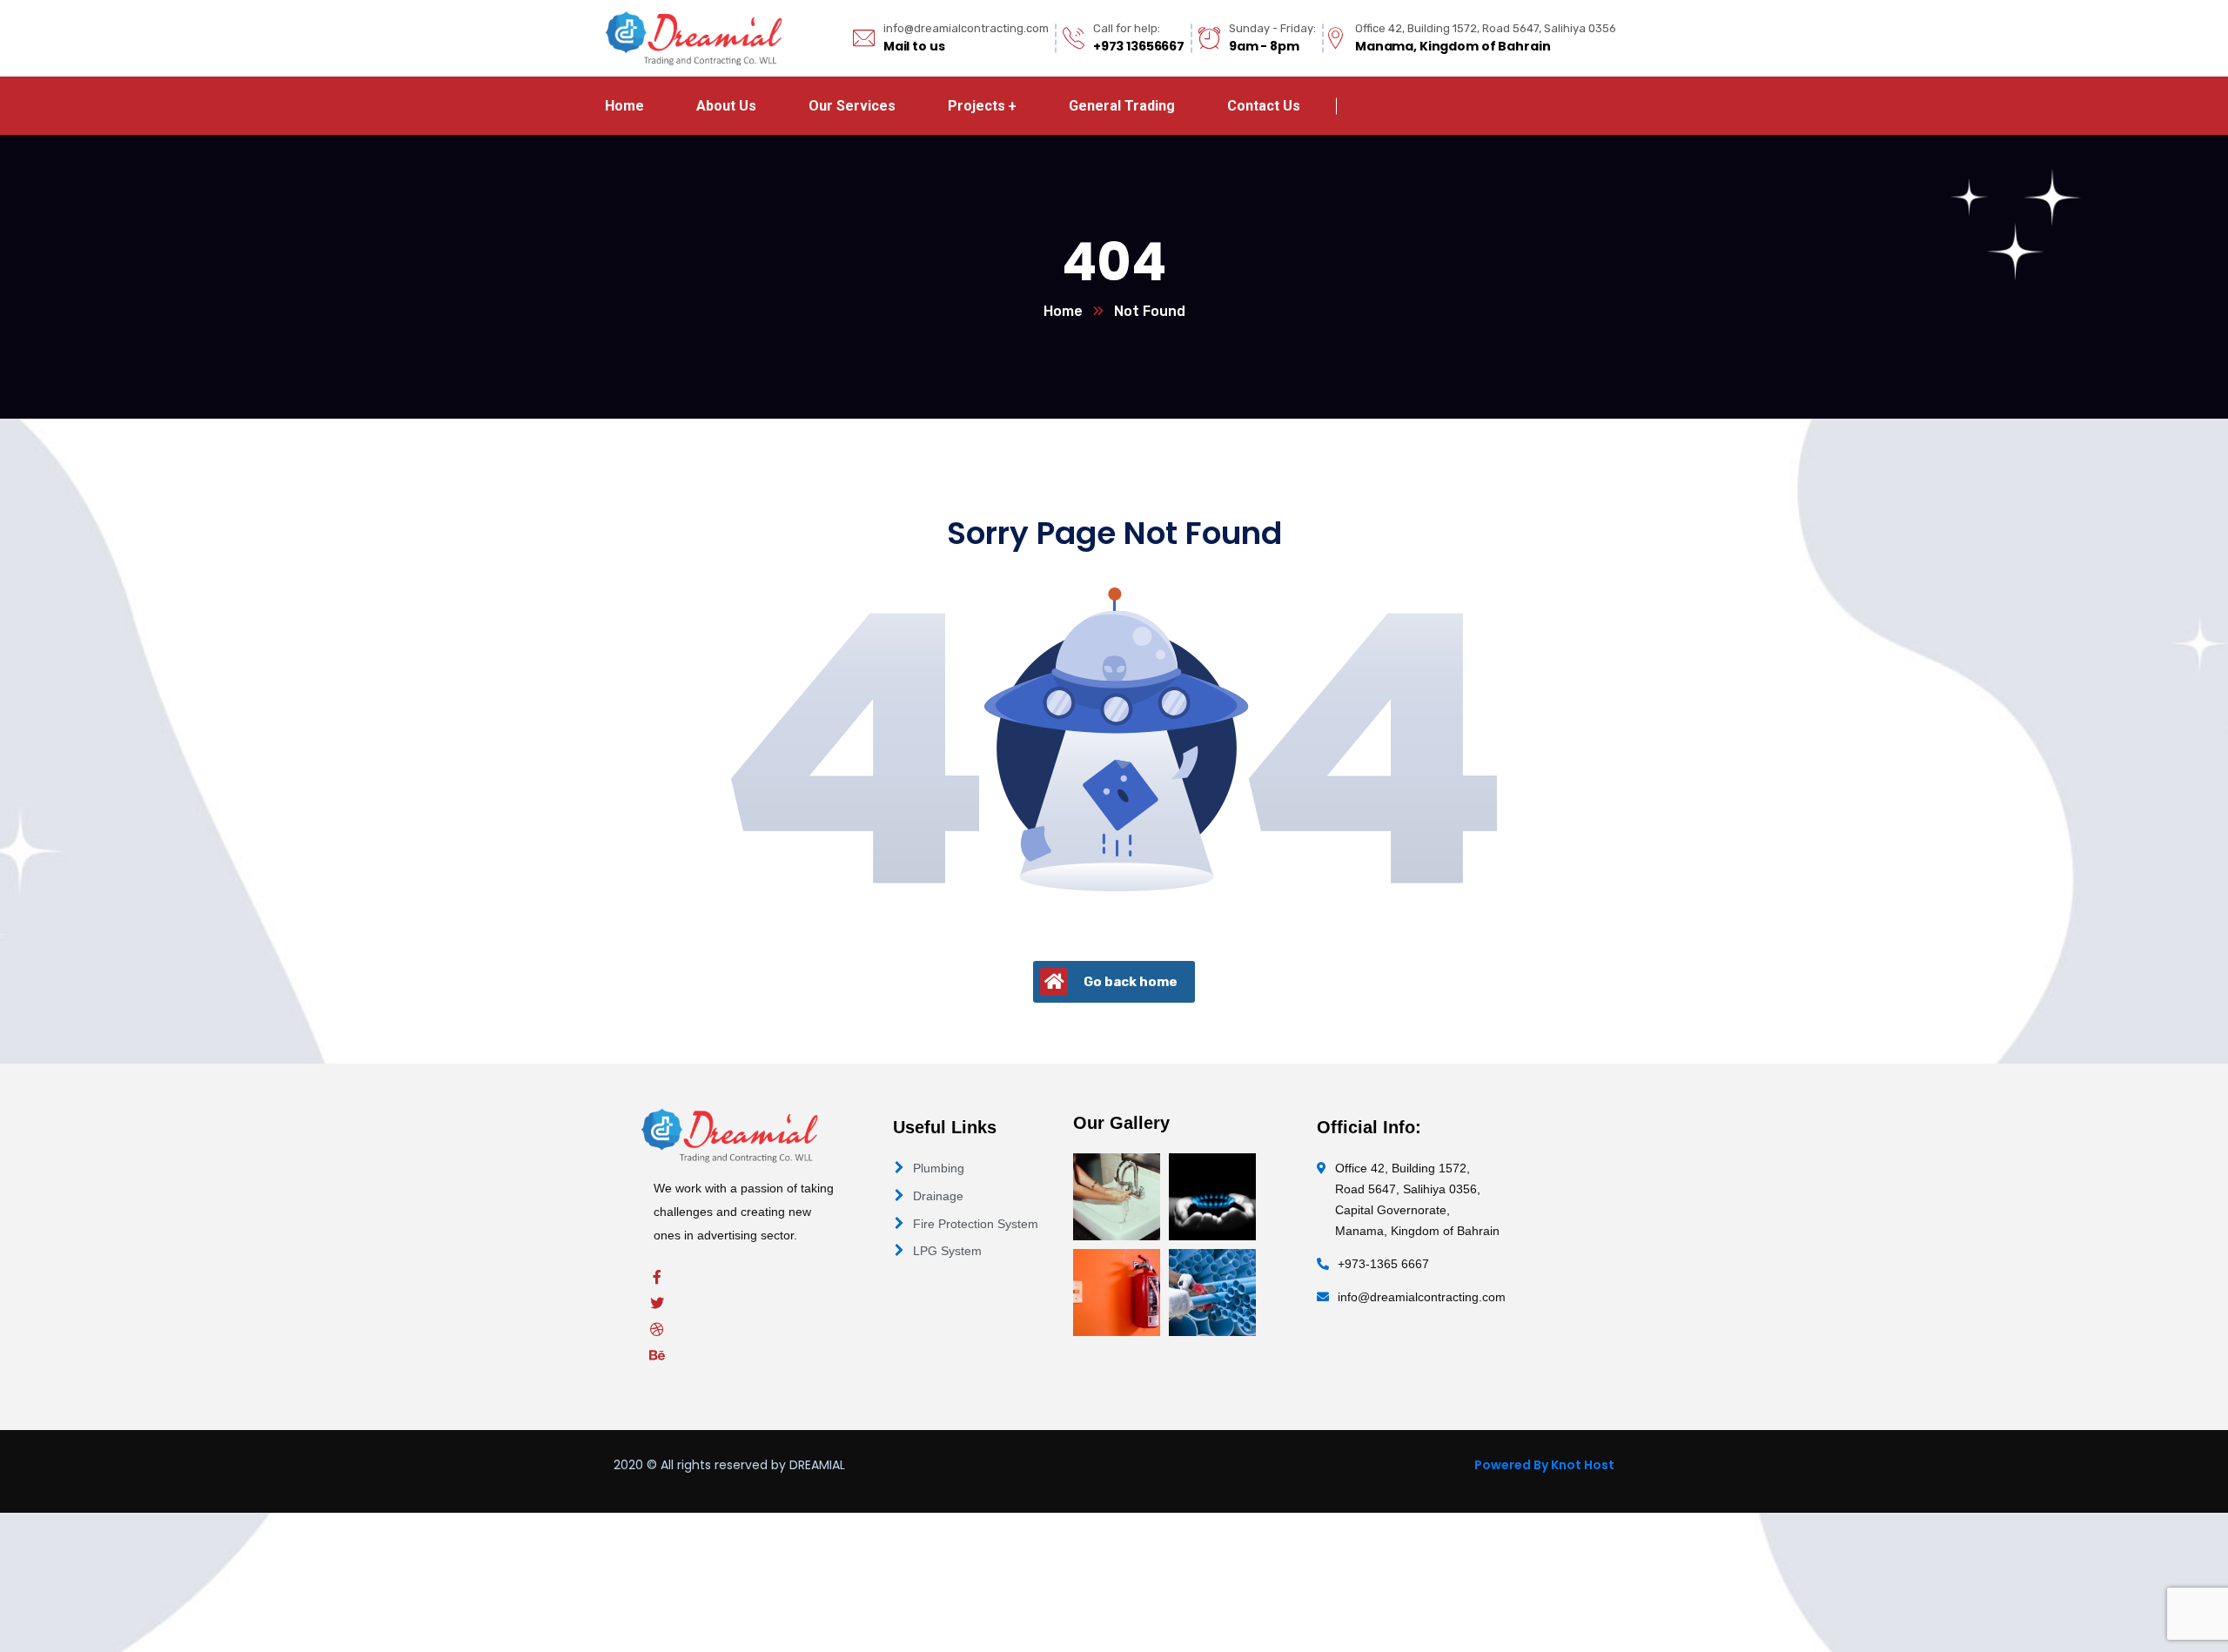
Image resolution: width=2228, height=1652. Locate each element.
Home (1063, 311)
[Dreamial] (694, 38)
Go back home (1131, 982)
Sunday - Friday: (1272, 28)
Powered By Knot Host (1544, 1465)
